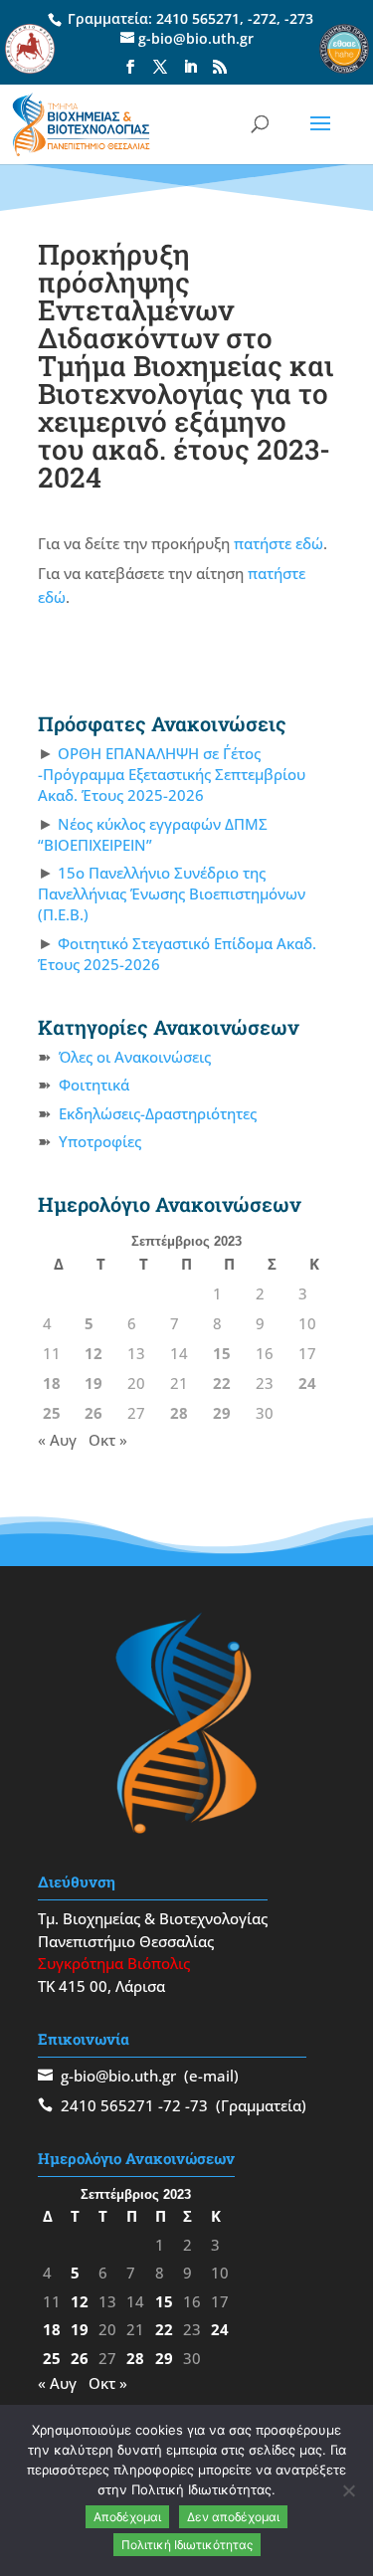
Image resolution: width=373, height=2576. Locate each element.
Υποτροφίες (100, 1141)
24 (307, 1383)
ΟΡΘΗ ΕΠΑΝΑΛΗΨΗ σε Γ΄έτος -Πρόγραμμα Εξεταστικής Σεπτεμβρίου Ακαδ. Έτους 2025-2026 (172, 774)
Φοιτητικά (94, 1085)
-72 (170, 2105)
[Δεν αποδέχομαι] (348, 2490)
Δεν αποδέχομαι (233, 2517)
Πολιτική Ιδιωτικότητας (187, 2545)
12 (93, 1353)
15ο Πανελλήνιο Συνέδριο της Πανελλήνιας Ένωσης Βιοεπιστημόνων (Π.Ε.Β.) (172, 893)
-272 (262, 18)
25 (52, 1413)
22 (222, 1383)
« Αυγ (57, 1440)
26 (93, 1413)
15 (222, 1353)
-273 (299, 18)
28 (179, 1413)
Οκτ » (108, 1440)
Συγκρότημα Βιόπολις (114, 1963)
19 (93, 1383)
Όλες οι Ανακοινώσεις (135, 1057)
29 (222, 1413)
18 (52, 1383)
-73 (196, 2105)
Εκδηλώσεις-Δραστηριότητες (158, 1113)
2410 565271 (198, 18)
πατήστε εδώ (279, 543)
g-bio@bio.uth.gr (118, 2076)
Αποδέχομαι (127, 2517)
